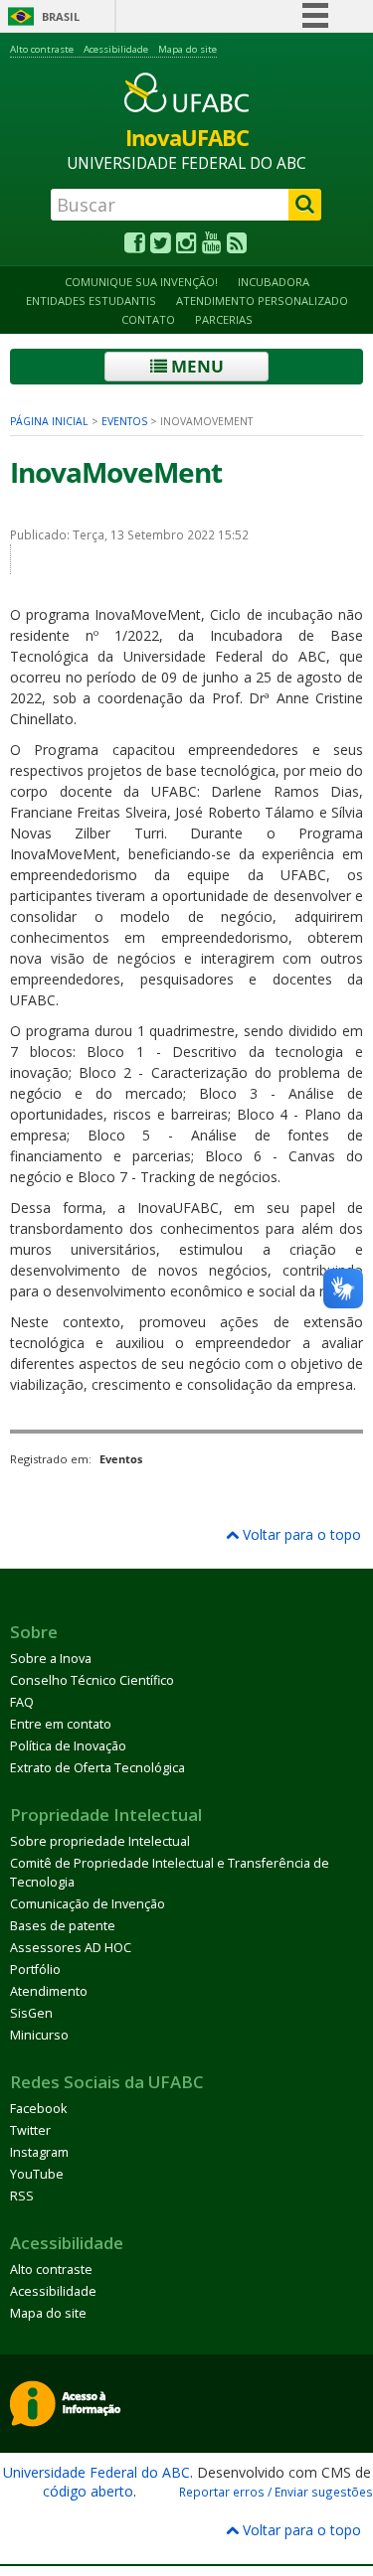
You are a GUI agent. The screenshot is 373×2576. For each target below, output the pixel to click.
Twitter (30, 2130)
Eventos (124, 421)
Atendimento (49, 1991)
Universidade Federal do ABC (96, 2472)
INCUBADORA (274, 282)
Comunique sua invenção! (141, 282)
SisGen (31, 2013)
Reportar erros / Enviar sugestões (276, 2492)
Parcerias (224, 319)
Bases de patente (63, 1926)
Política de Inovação (68, 1746)
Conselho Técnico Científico (92, 1680)
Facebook (38, 2109)
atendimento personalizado (262, 301)
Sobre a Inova (51, 1659)
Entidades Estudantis (91, 301)
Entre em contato (61, 1724)
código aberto (88, 2491)
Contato (148, 319)
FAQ (22, 1702)
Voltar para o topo (300, 1534)
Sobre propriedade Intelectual (100, 1841)
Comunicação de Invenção (88, 1904)
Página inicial (49, 421)
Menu (195, 366)
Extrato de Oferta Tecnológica (97, 1768)
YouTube (37, 2174)
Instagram (39, 2152)
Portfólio (35, 1970)
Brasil (61, 16)
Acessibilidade (116, 49)
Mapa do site (187, 49)
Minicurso (39, 2035)
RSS (22, 2196)
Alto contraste (42, 49)
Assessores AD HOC (71, 1948)
